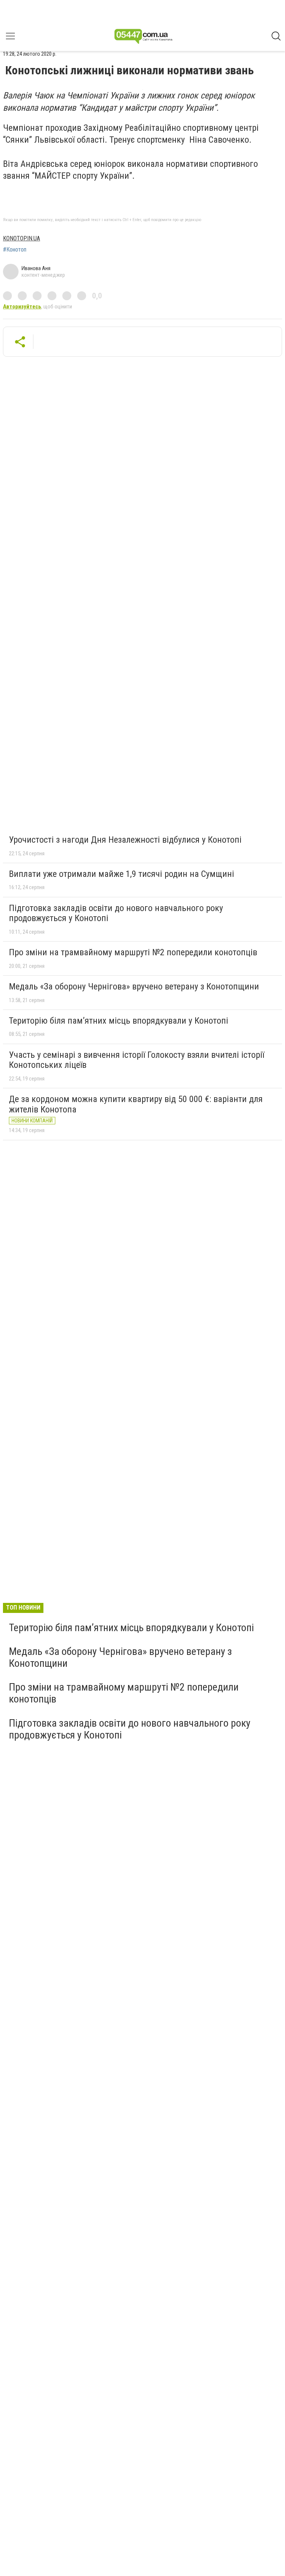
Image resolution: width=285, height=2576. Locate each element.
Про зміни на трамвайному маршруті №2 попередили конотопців (133, 952)
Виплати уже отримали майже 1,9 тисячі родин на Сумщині (122, 874)
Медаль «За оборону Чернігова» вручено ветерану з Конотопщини (134, 986)
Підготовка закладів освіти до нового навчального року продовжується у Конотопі (116, 913)
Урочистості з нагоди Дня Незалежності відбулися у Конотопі (125, 840)
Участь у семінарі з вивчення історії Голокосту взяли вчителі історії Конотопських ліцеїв (137, 1060)
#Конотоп (15, 250)
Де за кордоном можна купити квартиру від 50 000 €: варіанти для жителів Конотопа (136, 1104)
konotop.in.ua (22, 238)
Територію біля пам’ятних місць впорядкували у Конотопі (119, 1021)
